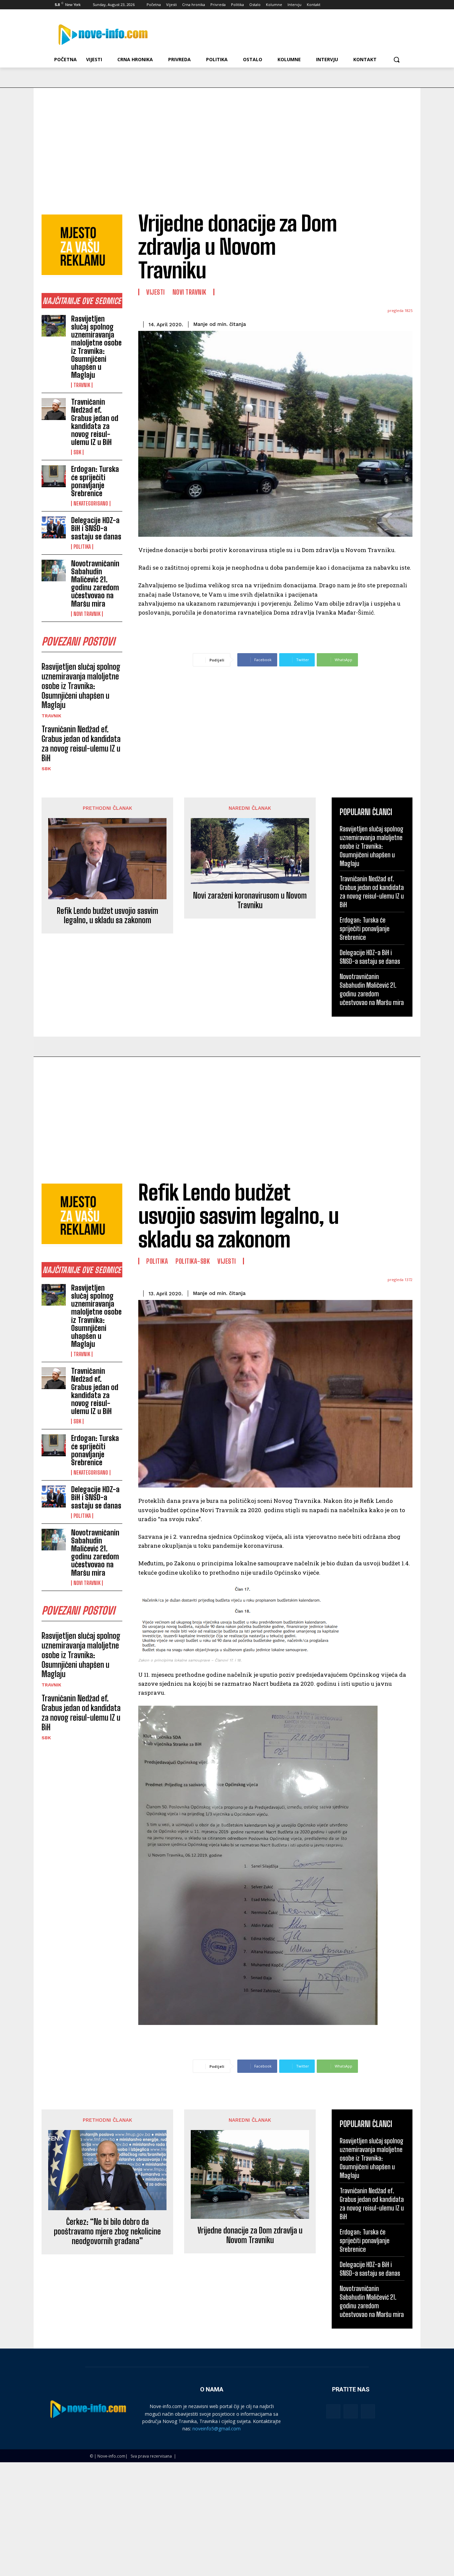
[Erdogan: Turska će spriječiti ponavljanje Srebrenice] (54, 476)
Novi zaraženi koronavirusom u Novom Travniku (250, 900)
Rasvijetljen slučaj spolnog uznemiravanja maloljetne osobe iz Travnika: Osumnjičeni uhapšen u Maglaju (96, 347)
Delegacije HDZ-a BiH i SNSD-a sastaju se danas (96, 528)
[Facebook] (364, 5)
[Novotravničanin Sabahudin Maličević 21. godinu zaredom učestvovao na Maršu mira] (54, 571)
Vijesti (156, 292)
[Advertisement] (227, 138)
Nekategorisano (91, 503)
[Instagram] (373, 5)
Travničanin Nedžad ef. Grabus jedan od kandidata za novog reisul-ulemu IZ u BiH (95, 422)
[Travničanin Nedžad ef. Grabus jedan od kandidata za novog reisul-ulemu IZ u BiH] (54, 409)
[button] (397, 60)
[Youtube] (401, 5)
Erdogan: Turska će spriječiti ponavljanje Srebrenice (95, 481)
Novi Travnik (87, 614)
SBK (77, 452)
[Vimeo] (391, 5)
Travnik (82, 385)
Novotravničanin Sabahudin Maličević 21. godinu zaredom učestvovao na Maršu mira (95, 584)
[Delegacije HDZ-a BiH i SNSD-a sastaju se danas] (54, 527)
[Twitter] (382, 5)
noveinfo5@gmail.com (217, 2429)
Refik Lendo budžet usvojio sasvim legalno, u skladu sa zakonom (108, 916)
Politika (82, 547)
